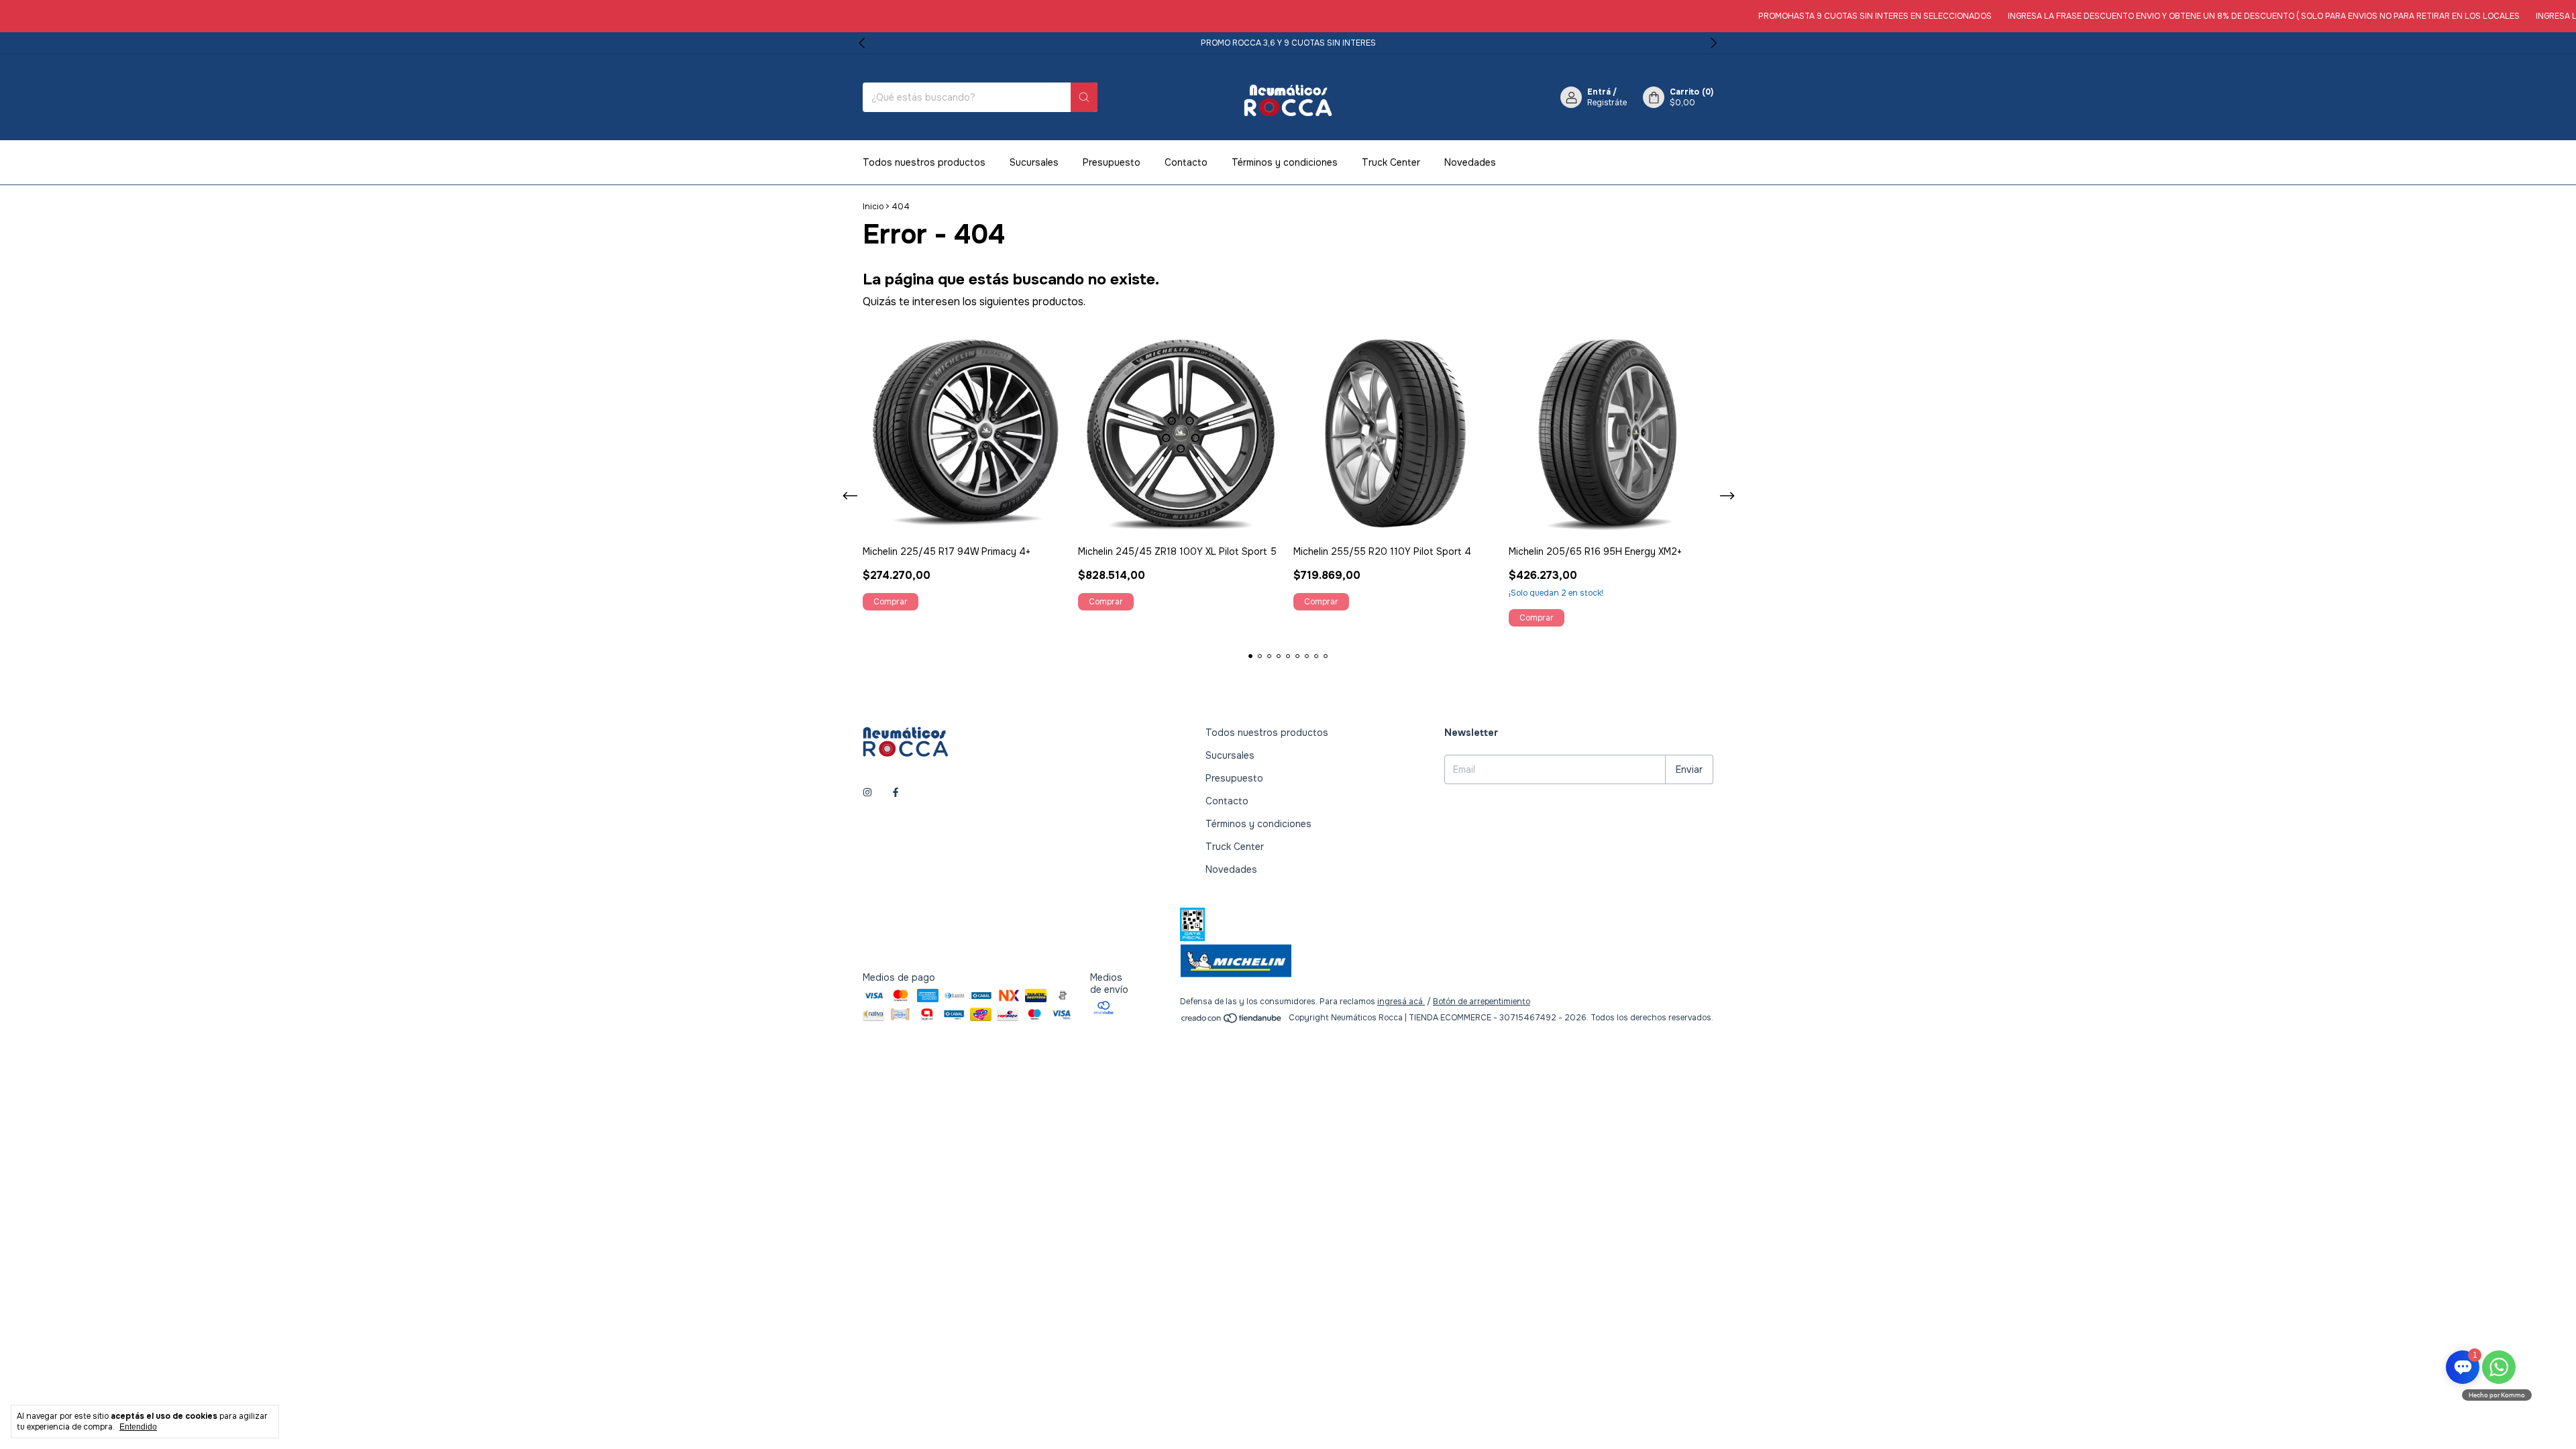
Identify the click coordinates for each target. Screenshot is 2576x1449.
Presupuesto (1112, 162)
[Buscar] (1084, 97)
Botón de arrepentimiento (1482, 1002)
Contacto (1186, 162)
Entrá (1599, 92)
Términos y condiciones (1285, 162)
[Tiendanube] (1232, 1021)
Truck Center (1391, 162)
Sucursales (1034, 162)
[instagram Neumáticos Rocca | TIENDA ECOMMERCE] (867, 792)
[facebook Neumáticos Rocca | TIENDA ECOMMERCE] (896, 792)
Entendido (138, 1427)
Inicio (873, 207)
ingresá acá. (1401, 1002)
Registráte (1607, 103)
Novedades (1470, 162)
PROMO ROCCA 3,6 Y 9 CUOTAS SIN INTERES (1288, 43)
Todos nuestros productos (924, 162)
